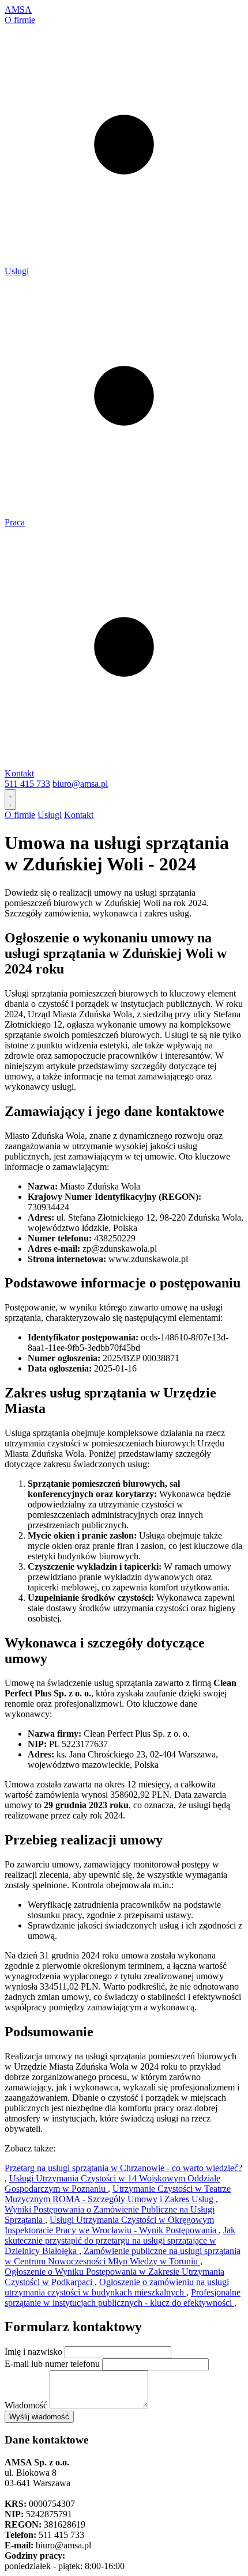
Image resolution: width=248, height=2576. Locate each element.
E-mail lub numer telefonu (52, 2364)
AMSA (18, 10)
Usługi (17, 271)
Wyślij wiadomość (39, 2417)
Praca (15, 522)
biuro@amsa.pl (80, 784)
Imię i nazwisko (33, 2352)
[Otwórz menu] (10, 800)
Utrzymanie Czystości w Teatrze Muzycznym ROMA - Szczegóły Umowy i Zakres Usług (118, 2194)
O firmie (20, 20)
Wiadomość (26, 2405)
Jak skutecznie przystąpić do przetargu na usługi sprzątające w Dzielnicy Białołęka (120, 2240)
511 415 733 (27, 784)
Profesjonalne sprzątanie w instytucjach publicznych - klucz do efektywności (123, 2297)
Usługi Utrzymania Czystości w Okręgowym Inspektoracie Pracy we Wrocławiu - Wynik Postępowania (112, 2225)
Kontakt (19, 773)
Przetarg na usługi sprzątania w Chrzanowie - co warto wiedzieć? (123, 2168)
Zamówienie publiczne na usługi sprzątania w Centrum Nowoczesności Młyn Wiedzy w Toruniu (123, 2256)
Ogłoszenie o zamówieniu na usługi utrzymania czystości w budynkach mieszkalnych (117, 2287)
